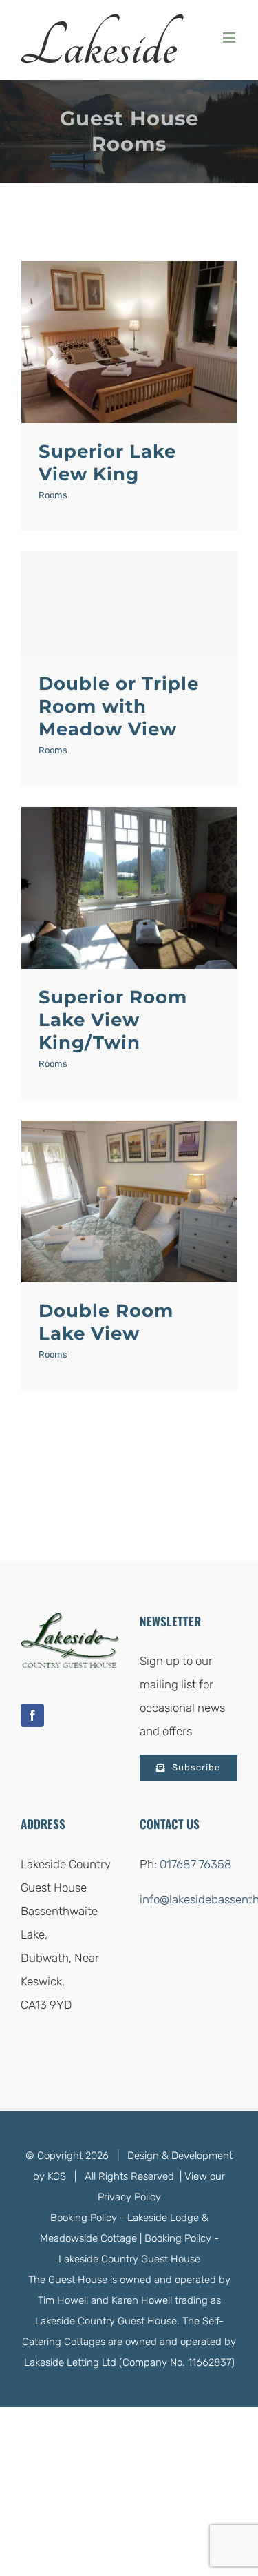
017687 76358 (196, 1864)
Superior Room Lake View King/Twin (113, 1020)
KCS (57, 2176)
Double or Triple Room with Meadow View (119, 706)
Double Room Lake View (106, 1322)
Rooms (53, 495)
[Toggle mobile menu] (230, 38)
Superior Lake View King (107, 463)
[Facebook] (32, 1715)
